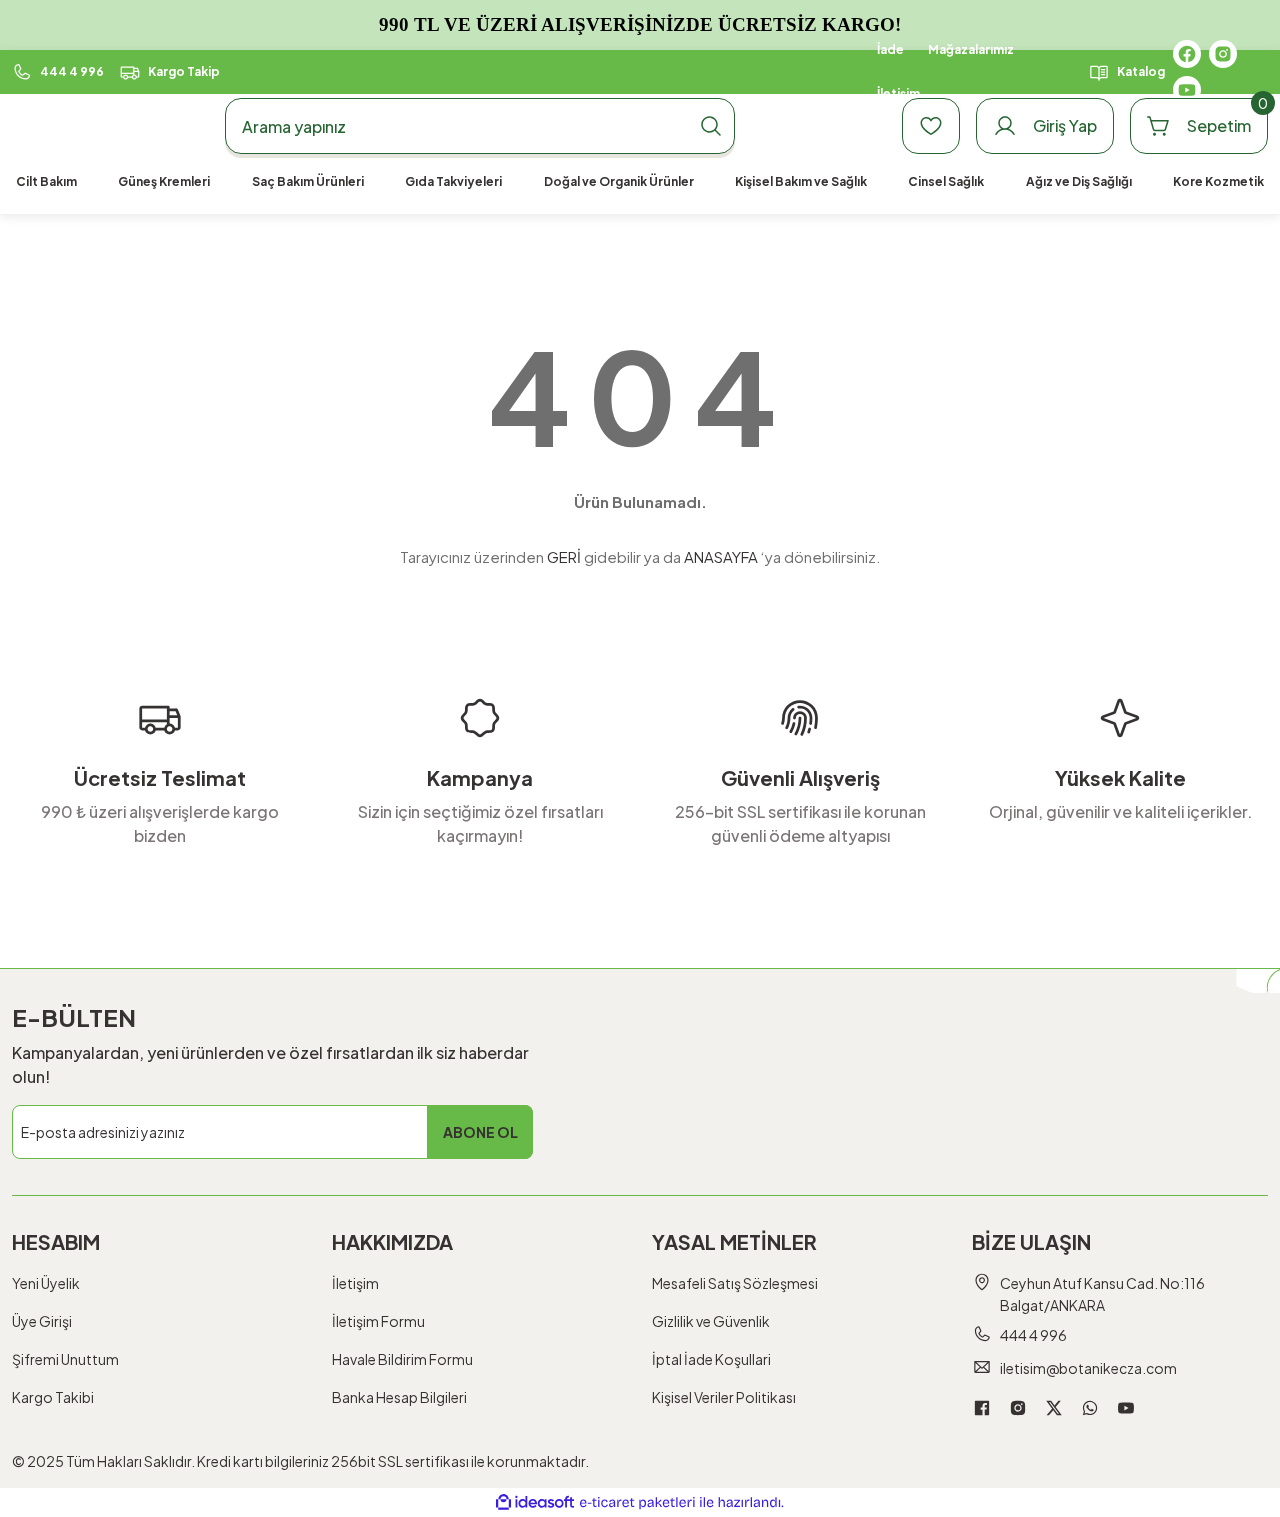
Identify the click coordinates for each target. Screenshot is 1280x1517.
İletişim (355, 1283)
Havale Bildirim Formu (402, 1359)
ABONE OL (480, 1132)
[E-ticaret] (637, 1503)
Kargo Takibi (53, 1397)
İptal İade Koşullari (711, 1359)
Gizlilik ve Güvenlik (711, 1321)
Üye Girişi (42, 1321)
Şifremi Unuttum (65, 1359)
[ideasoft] (535, 1502)
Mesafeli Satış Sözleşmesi (735, 1283)
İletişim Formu (378, 1321)
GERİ (564, 556)
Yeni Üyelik (46, 1283)
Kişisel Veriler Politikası (724, 1397)
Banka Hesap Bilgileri (399, 1397)
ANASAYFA (721, 556)
